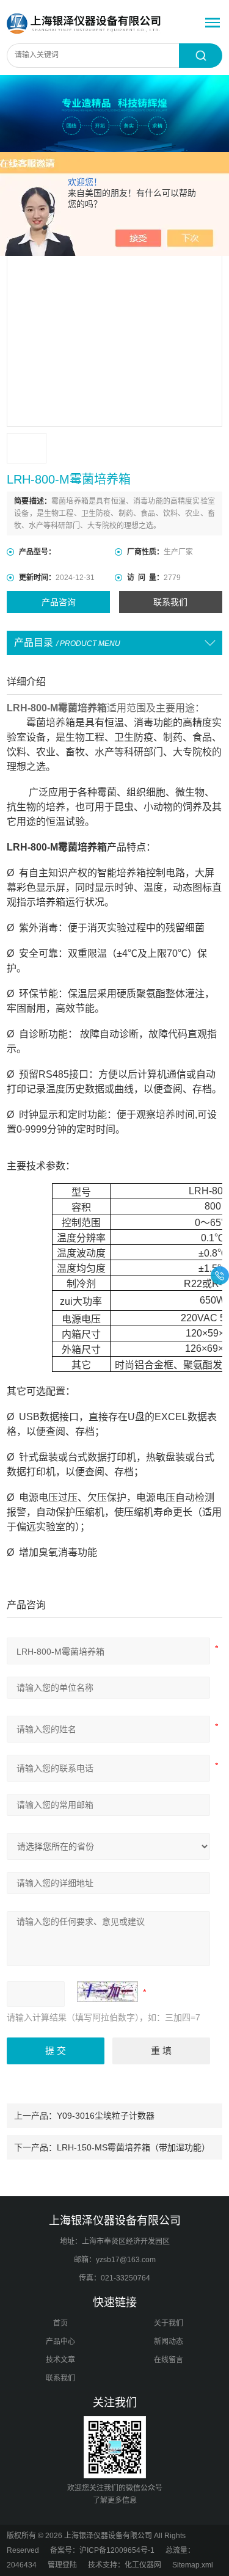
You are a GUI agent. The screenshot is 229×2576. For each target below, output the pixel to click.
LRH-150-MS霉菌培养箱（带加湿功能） (133, 2147)
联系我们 (170, 602)
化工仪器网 (143, 2565)
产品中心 (60, 2342)
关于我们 (169, 2323)
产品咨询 (59, 602)
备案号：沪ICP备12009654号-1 (102, 2550)
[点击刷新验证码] (107, 1992)
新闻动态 (169, 2342)
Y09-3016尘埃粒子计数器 (106, 2116)
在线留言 (169, 2360)
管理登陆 (62, 2565)
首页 (60, 2323)
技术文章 (60, 2360)
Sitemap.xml (193, 2565)
